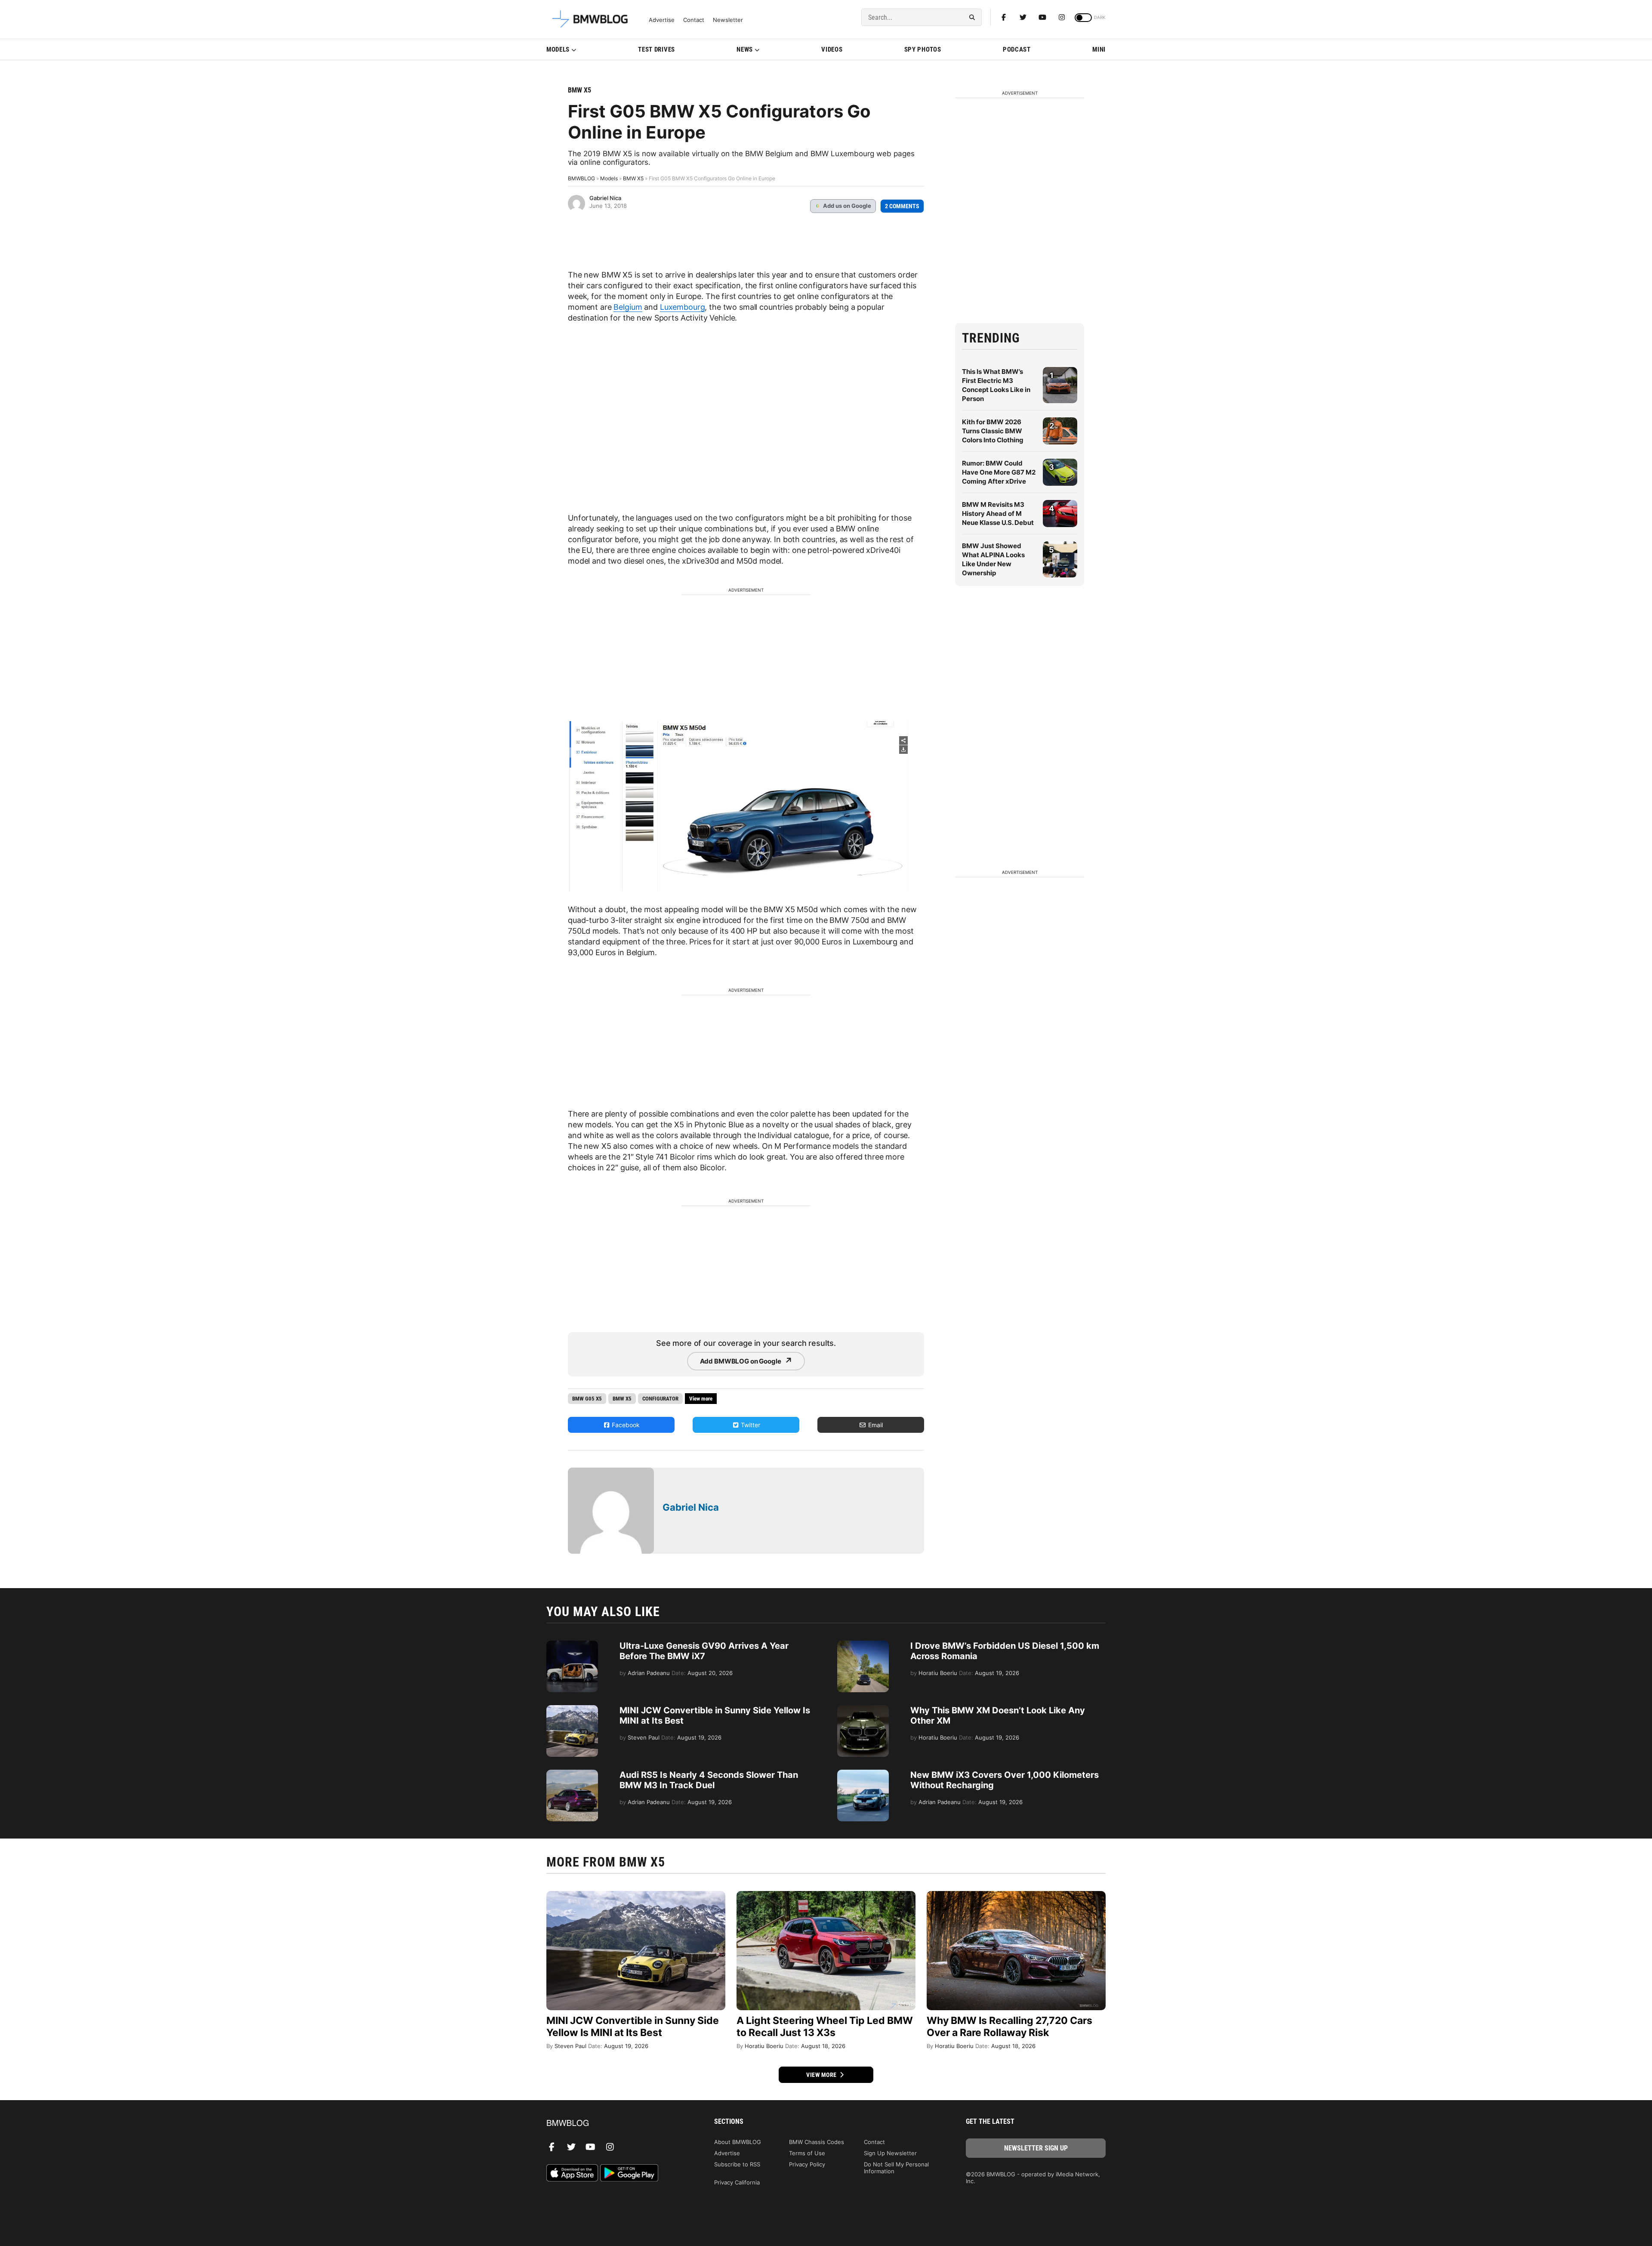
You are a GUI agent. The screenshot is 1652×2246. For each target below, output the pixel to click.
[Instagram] (1062, 17)
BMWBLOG (581, 178)
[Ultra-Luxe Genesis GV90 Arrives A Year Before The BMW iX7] (572, 1645)
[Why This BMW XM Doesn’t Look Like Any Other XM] (863, 1709)
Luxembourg (683, 307)
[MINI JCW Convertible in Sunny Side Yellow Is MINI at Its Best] (572, 1709)
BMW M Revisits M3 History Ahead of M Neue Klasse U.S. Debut (998, 514)
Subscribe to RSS (737, 2164)
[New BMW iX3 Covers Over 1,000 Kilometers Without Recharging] (863, 1774)
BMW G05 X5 (587, 1399)
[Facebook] (1004, 17)
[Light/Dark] (1083, 18)
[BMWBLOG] (616, 2124)
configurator (660, 1399)
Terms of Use (807, 2153)
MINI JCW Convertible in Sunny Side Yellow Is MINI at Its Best (633, 2027)
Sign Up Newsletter (890, 2153)
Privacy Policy (807, 2164)
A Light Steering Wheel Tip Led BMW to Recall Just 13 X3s (825, 2027)
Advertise (662, 20)
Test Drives (656, 49)
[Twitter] (1023, 17)
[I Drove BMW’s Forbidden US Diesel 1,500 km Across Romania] (863, 1645)
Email (875, 1425)
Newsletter (728, 20)
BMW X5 (579, 90)
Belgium (628, 307)
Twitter (750, 1425)
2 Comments (902, 206)
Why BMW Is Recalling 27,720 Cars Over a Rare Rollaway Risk (1009, 2027)
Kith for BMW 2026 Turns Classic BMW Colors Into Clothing (993, 431)
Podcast (1017, 49)
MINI (1099, 49)
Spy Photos (923, 49)
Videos (832, 49)
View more (822, 2075)
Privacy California (737, 2182)
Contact (694, 20)
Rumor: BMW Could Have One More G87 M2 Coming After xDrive (999, 472)
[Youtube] (1042, 17)
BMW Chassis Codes (817, 2142)
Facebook (625, 1425)
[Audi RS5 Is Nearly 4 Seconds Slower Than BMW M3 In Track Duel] (572, 1774)
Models (558, 49)
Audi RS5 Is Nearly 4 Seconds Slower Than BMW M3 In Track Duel (709, 1780)
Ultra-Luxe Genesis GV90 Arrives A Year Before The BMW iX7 (704, 1651)
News (745, 49)
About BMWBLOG (738, 2142)
